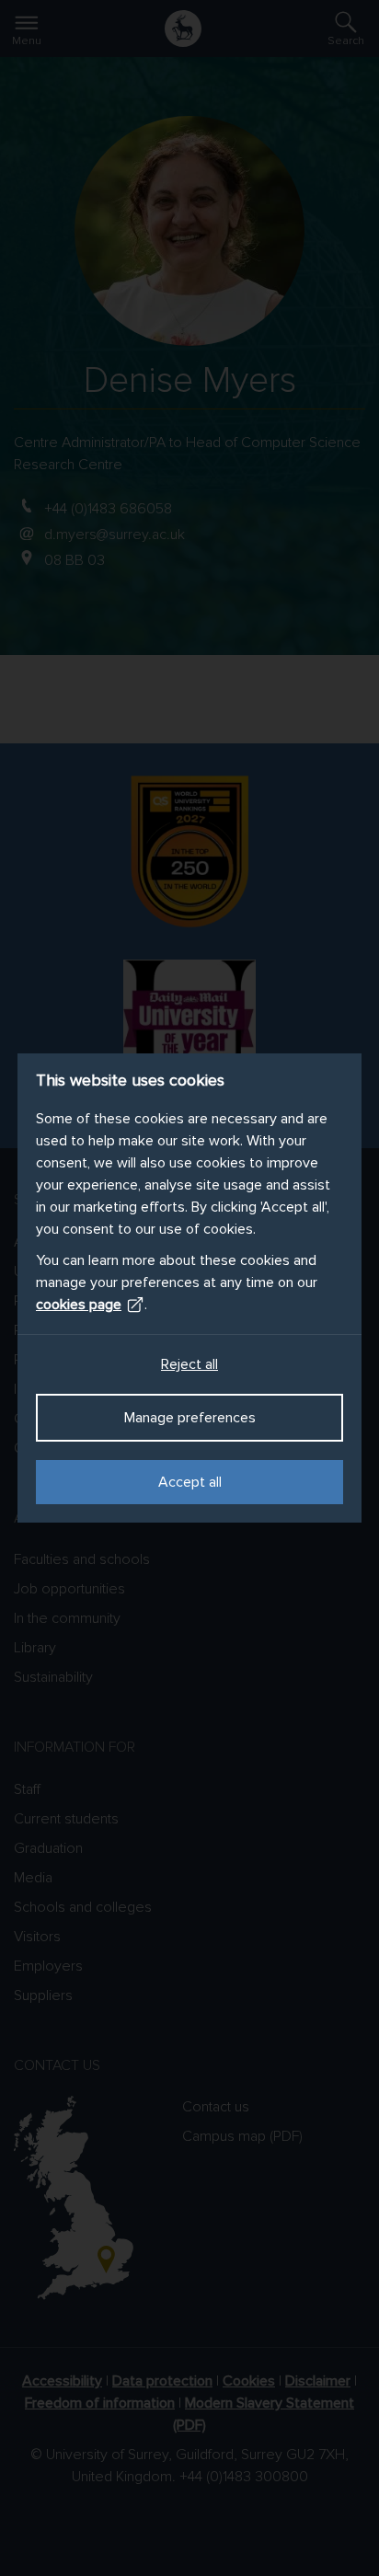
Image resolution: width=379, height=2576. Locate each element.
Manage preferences (190, 1418)
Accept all (190, 1482)
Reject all (189, 1364)
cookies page (79, 1305)
